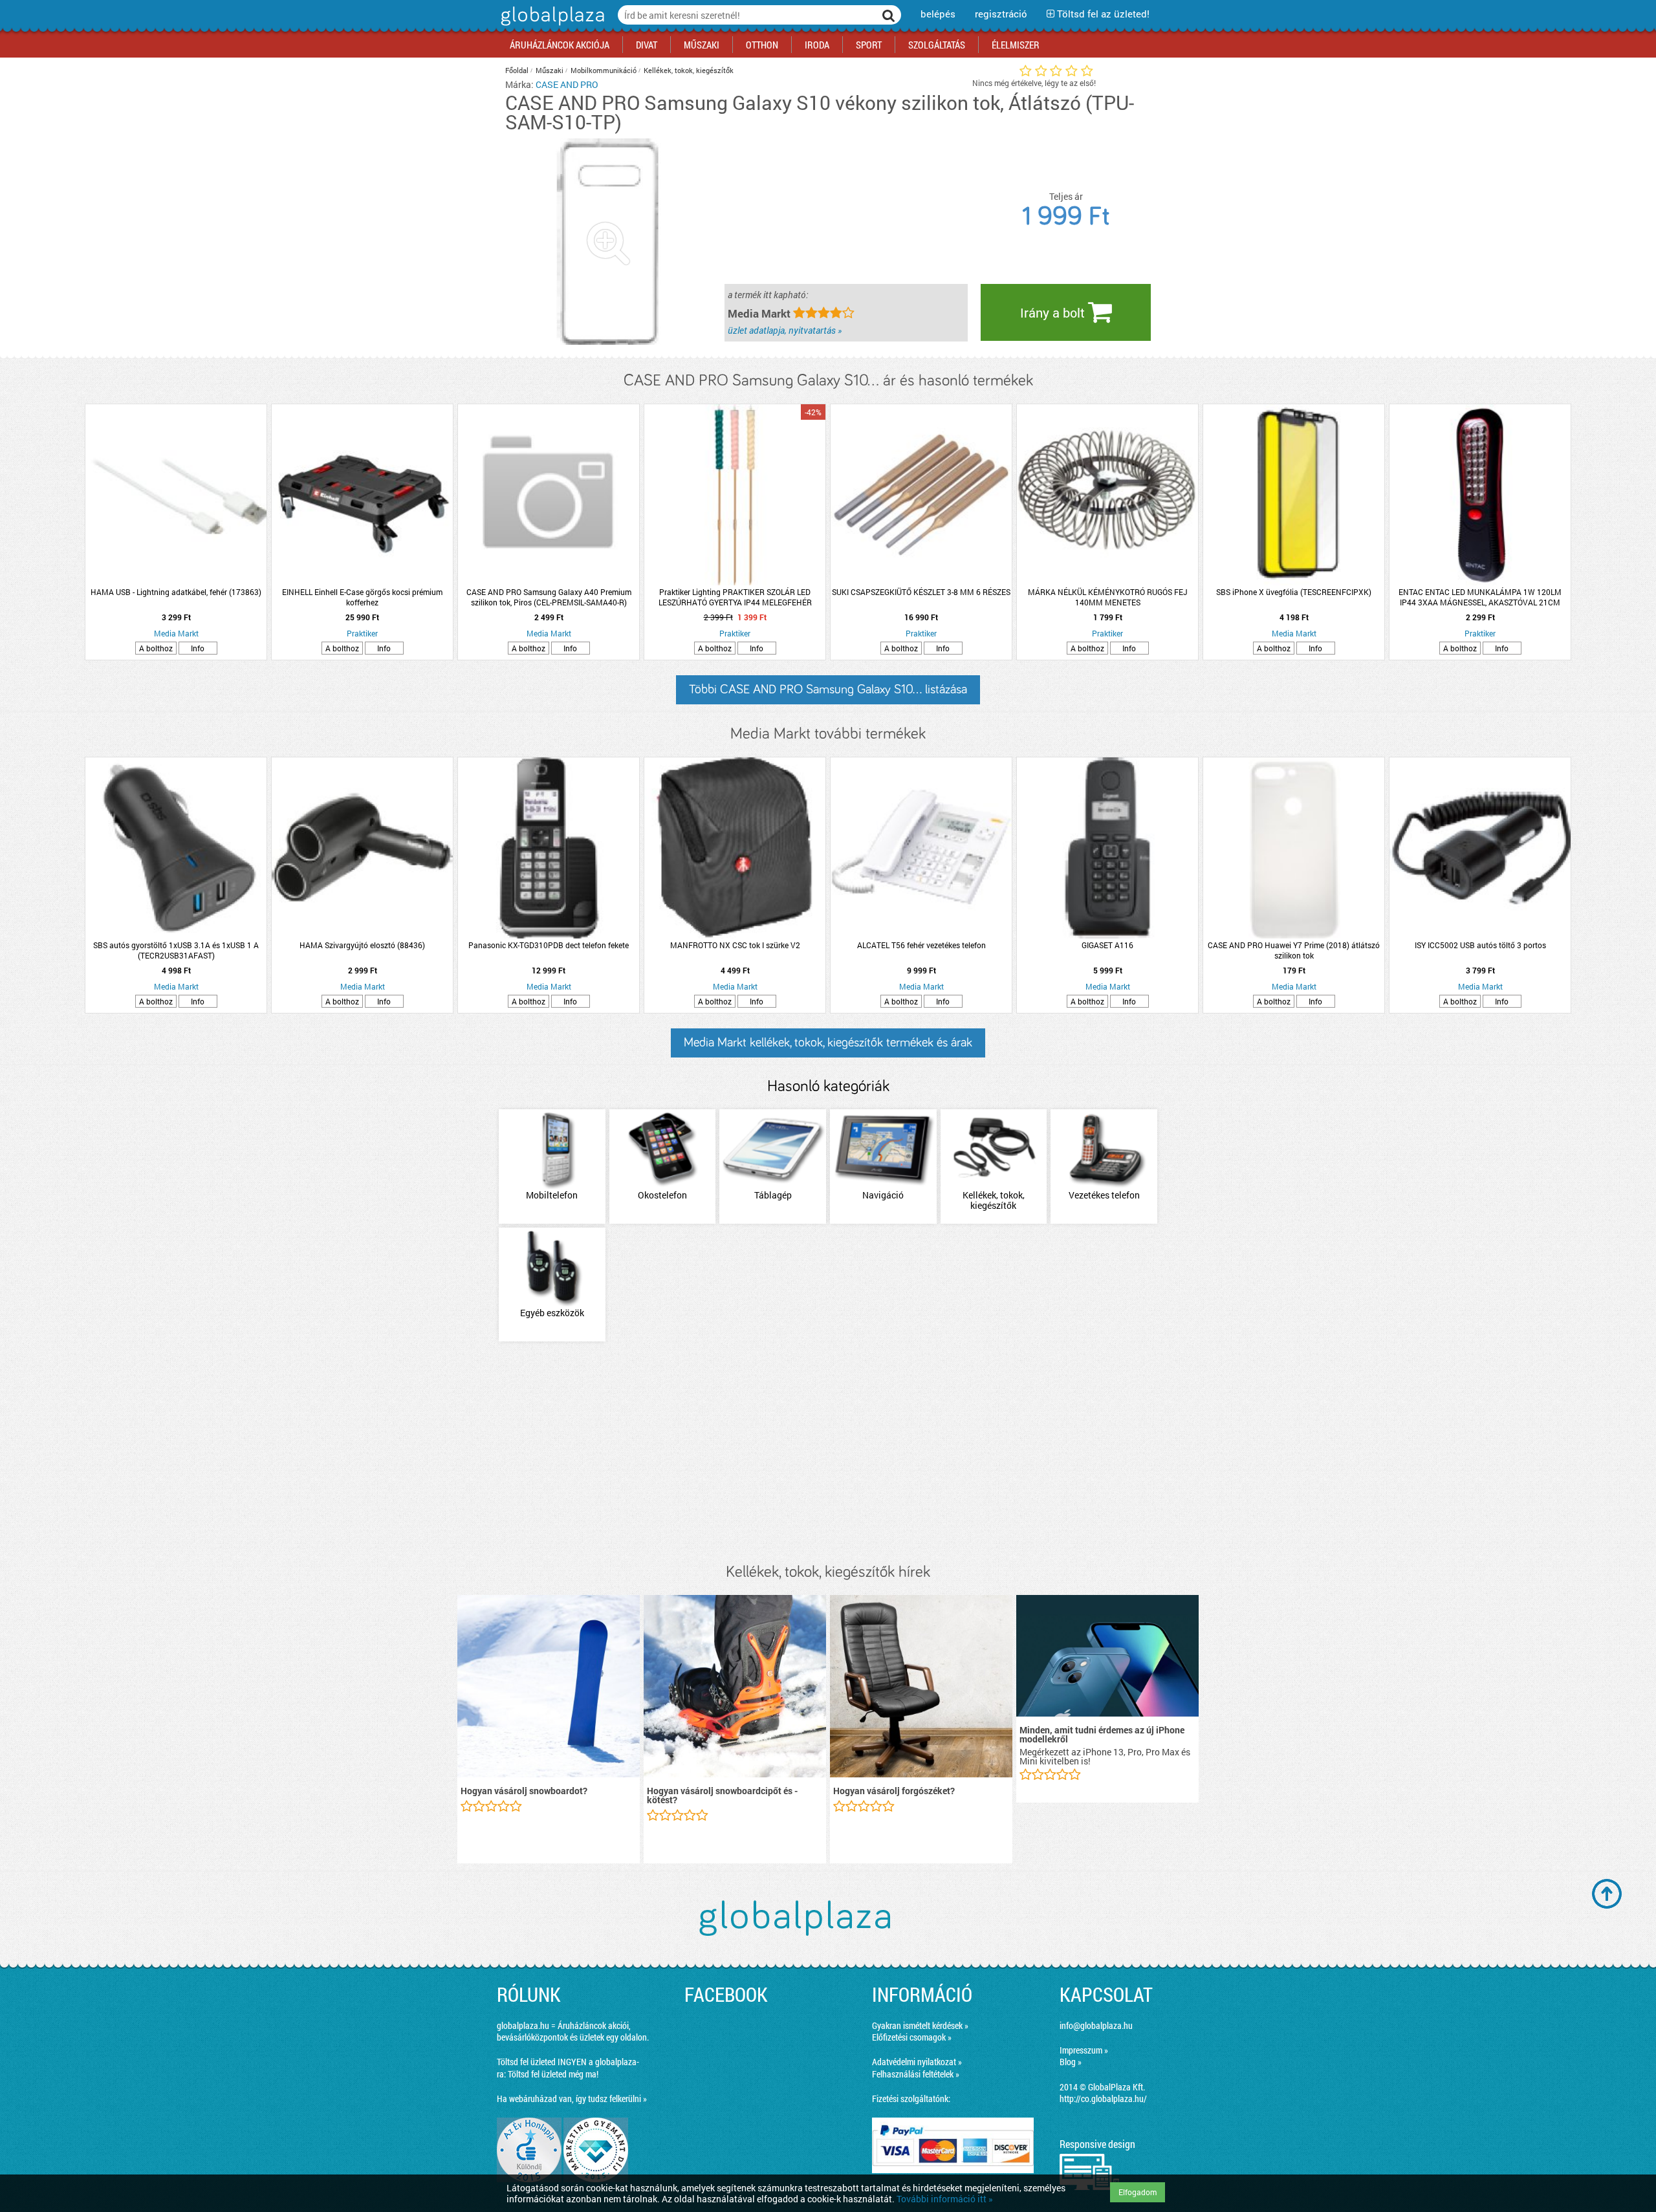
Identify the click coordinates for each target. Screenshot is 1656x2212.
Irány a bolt (1054, 312)
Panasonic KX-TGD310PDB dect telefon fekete (549, 945)
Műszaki (550, 70)
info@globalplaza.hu (1096, 2025)
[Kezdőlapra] (551, 26)
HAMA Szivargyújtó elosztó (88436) (362, 945)
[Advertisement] (828, 1453)
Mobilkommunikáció (604, 70)
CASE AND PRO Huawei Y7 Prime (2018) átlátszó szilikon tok (1294, 950)
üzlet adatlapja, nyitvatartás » (785, 330)
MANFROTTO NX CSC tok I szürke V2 (735, 945)
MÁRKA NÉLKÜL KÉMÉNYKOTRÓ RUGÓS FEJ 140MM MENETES (1108, 597)
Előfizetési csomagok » (912, 2037)
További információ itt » (945, 2199)
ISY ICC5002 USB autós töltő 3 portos (1480, 945)
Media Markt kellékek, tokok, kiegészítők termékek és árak (828, 1043)
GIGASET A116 (1107, 945)
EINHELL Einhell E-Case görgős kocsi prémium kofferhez (362, 597)
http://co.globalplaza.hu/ (1103, 2098)
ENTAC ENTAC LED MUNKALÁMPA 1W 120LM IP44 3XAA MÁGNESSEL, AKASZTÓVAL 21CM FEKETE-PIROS (1480, 597)
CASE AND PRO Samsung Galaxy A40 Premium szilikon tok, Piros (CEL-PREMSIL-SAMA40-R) (549, 597)
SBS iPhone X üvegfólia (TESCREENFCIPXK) (1294, 592)
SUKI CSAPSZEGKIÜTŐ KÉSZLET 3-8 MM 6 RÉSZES (921, 592)
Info (198, 648)
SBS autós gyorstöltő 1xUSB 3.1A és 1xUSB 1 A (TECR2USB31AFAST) (176, 950)
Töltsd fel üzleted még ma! (553, 2074)
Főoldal (517, 70)
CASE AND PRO (567, 84)
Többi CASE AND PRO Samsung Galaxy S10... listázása (828, 689)
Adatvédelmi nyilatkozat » (917, 2062)
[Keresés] (889, 15)
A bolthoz (156, 648)
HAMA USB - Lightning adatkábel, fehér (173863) (176, 592)
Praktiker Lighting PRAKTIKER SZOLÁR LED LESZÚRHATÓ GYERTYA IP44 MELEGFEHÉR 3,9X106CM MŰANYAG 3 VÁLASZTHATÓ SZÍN (735, 597)
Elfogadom (1138, 2192)
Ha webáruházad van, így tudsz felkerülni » (572, 2098)
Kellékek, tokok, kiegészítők (689, 70)
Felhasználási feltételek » (916, 2074)
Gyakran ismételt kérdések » (920, 2025)
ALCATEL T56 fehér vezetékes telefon (921, 945)
